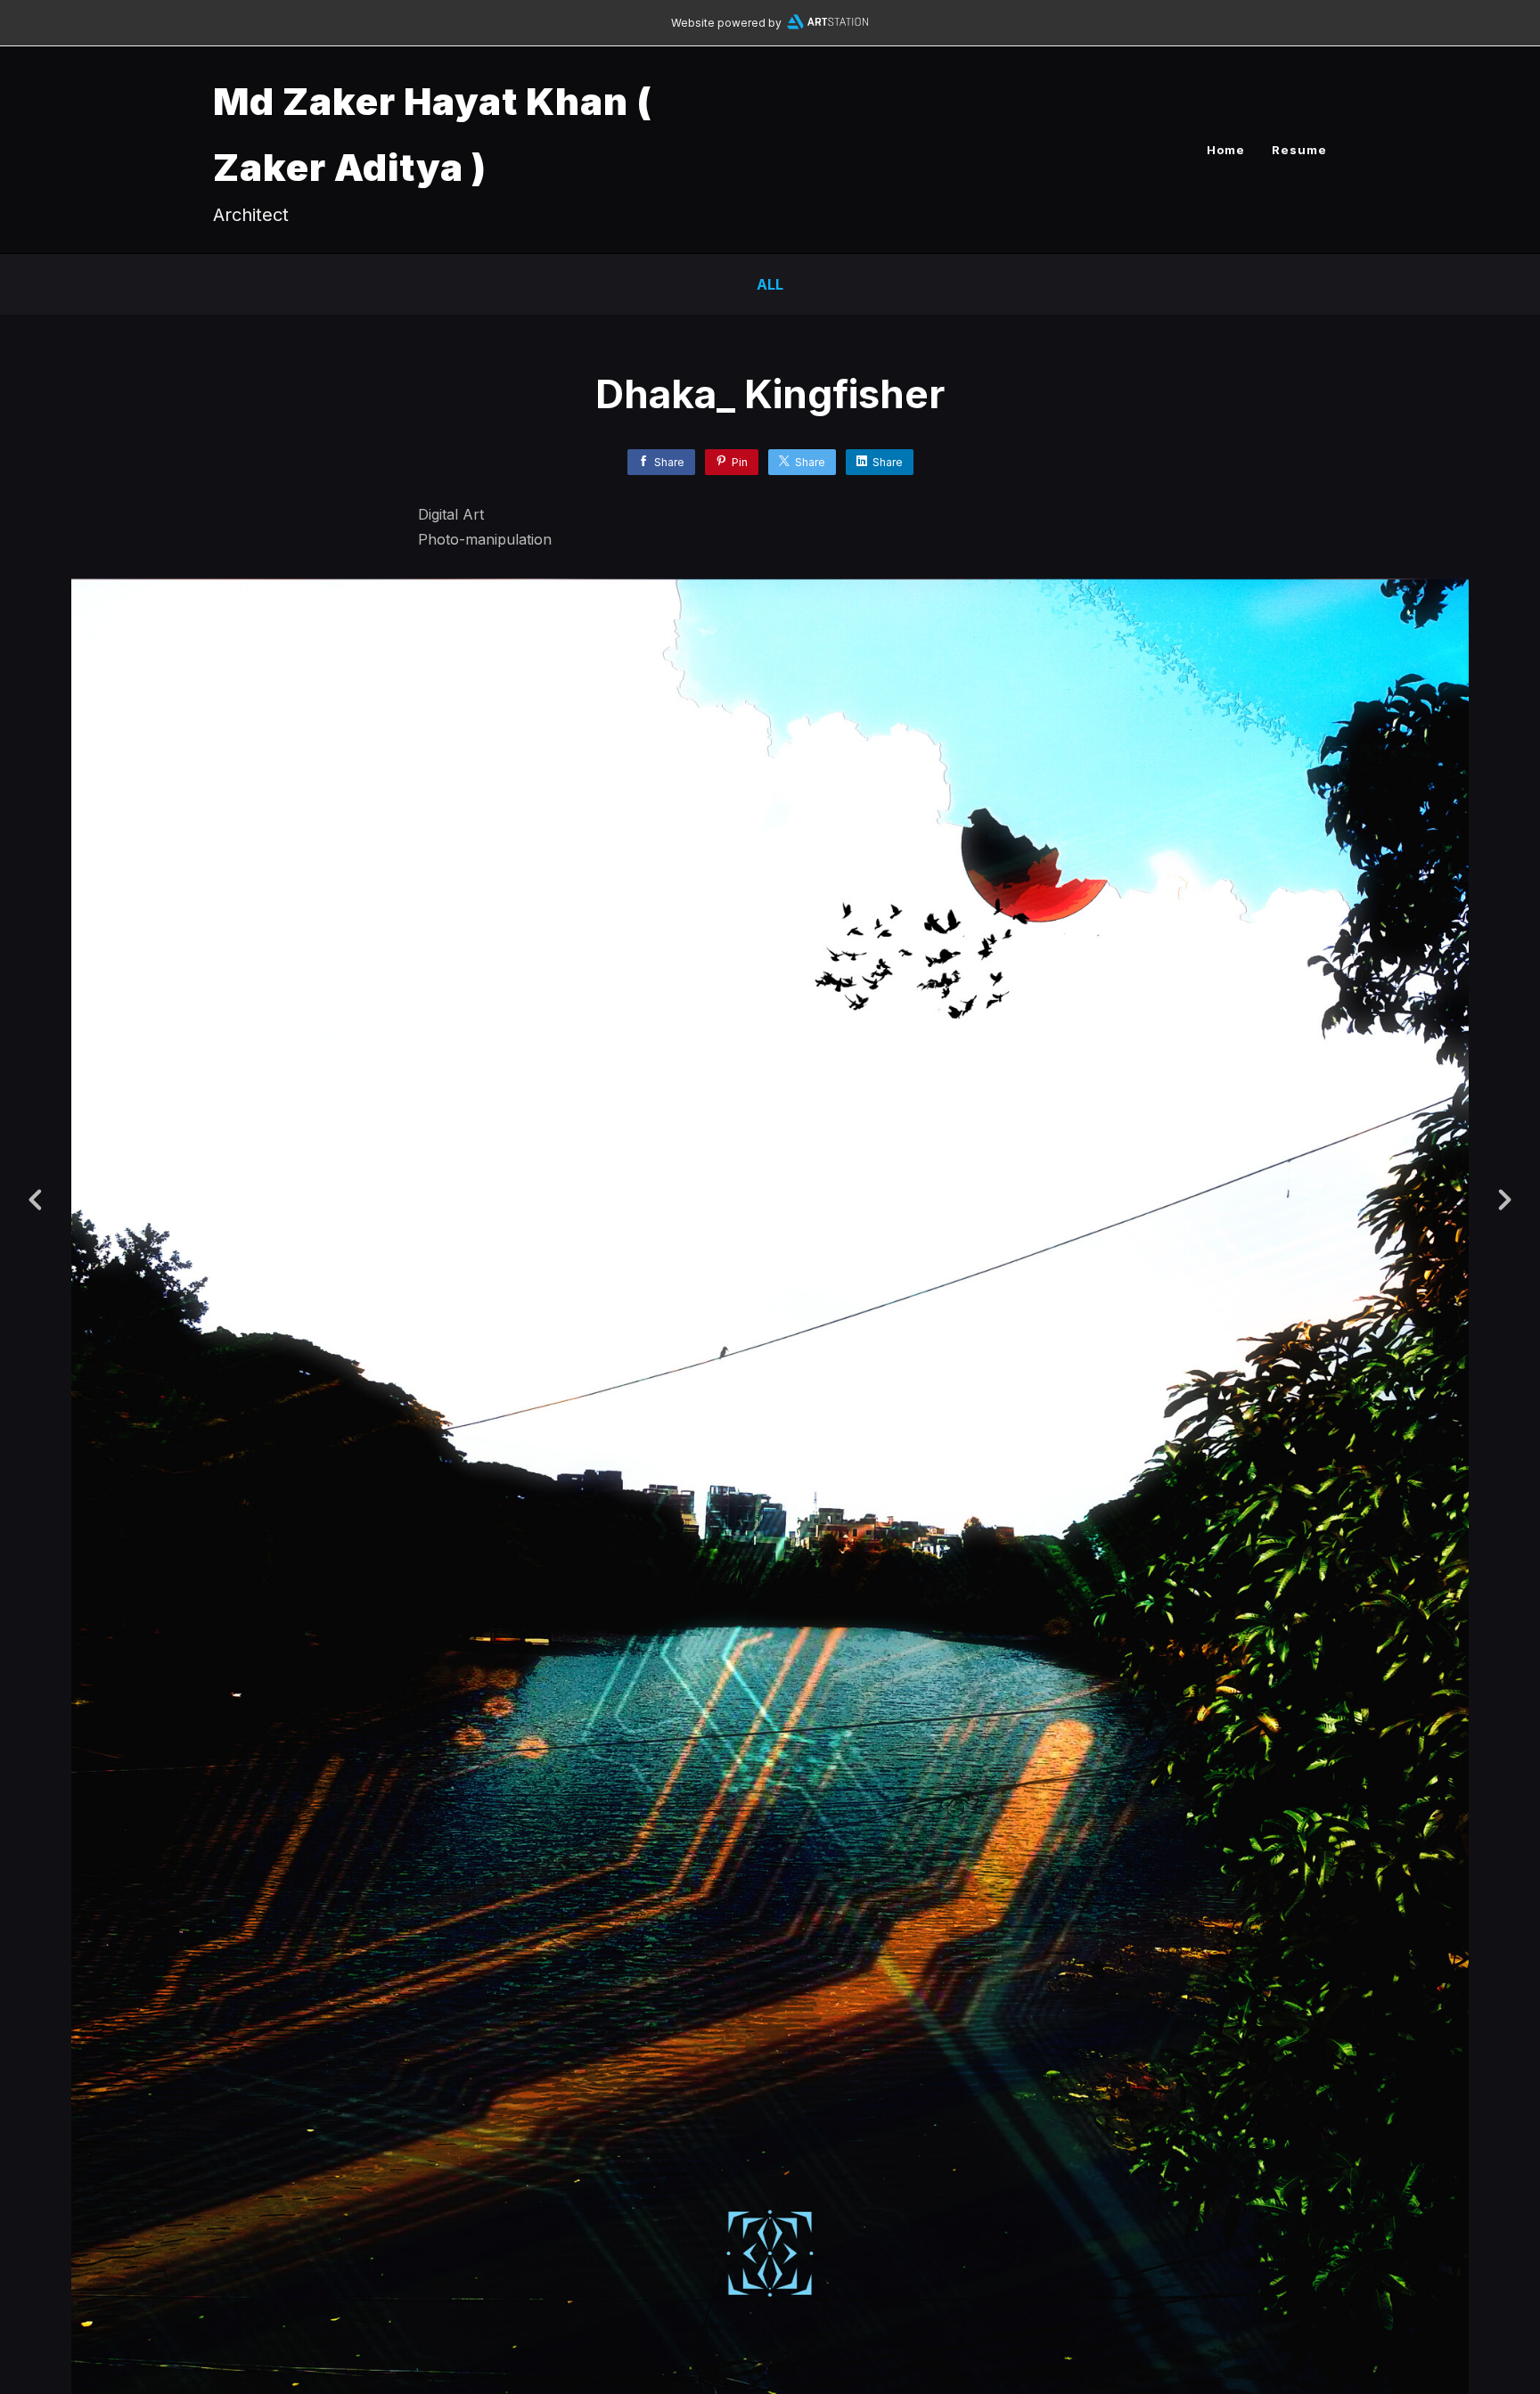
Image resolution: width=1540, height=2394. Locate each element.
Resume (1299, 150)
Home (1226, 150)
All (770, 284)
